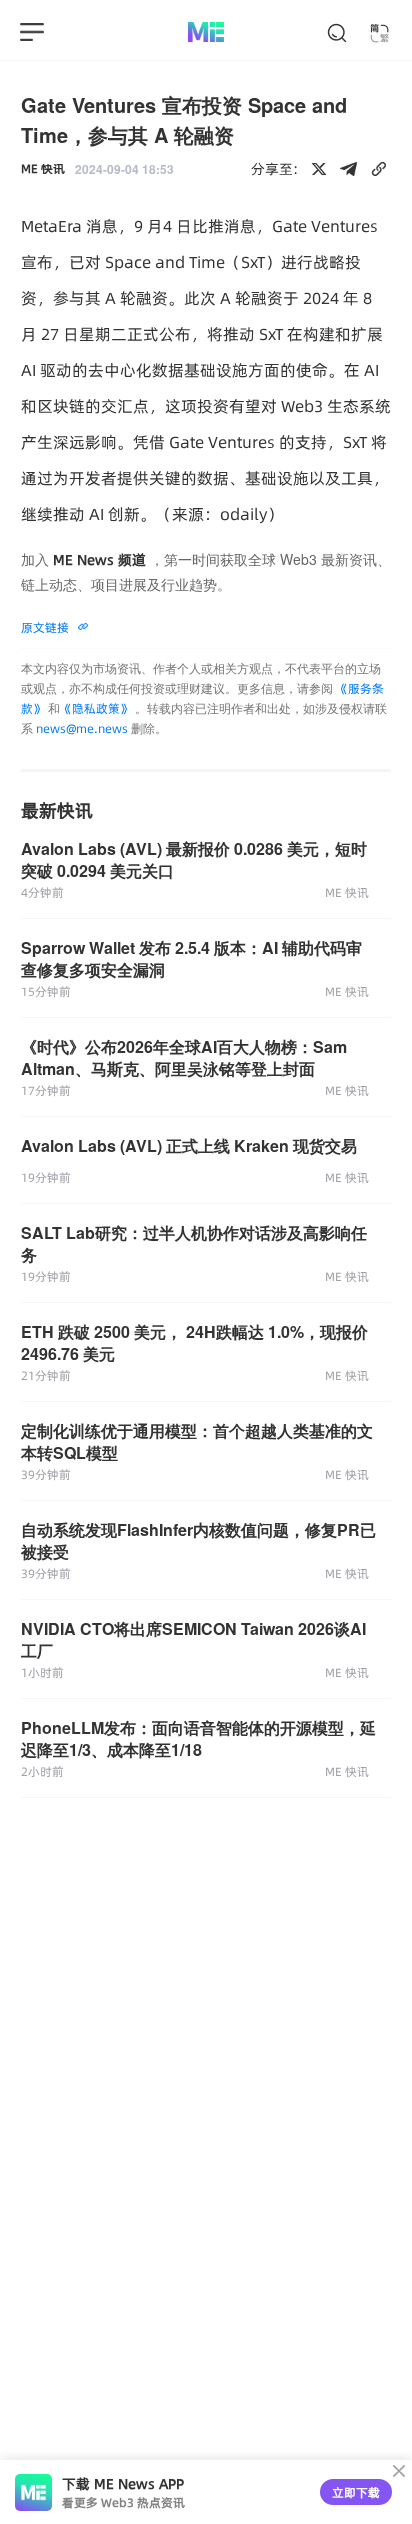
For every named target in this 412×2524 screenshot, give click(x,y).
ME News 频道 (99, 560)
